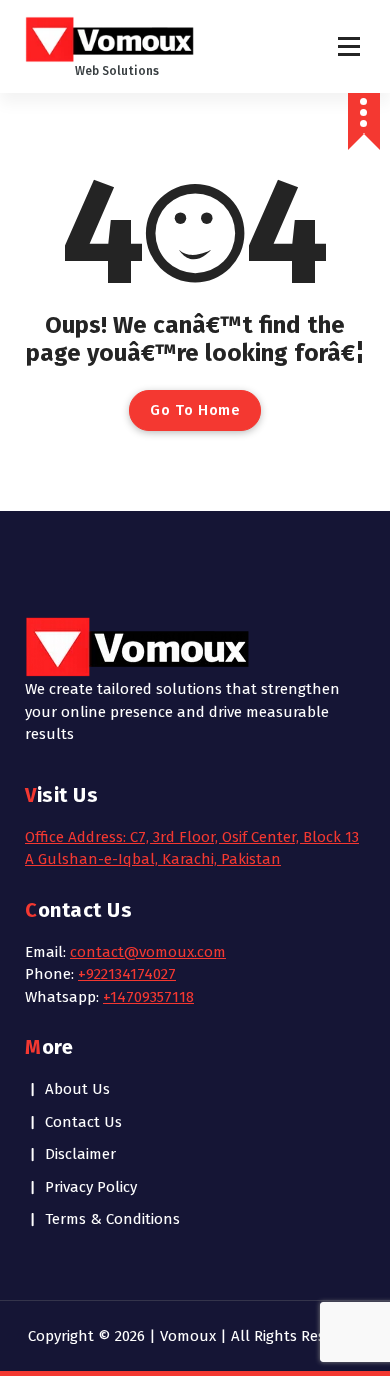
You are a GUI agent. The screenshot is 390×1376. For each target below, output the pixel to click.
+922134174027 (127, 974)
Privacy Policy (91, 1187)
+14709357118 (148, 997)
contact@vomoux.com (148, 952)
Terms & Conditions (112, 1219)
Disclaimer (80, 1154)
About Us (77, 1089)
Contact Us (83, 1122)
